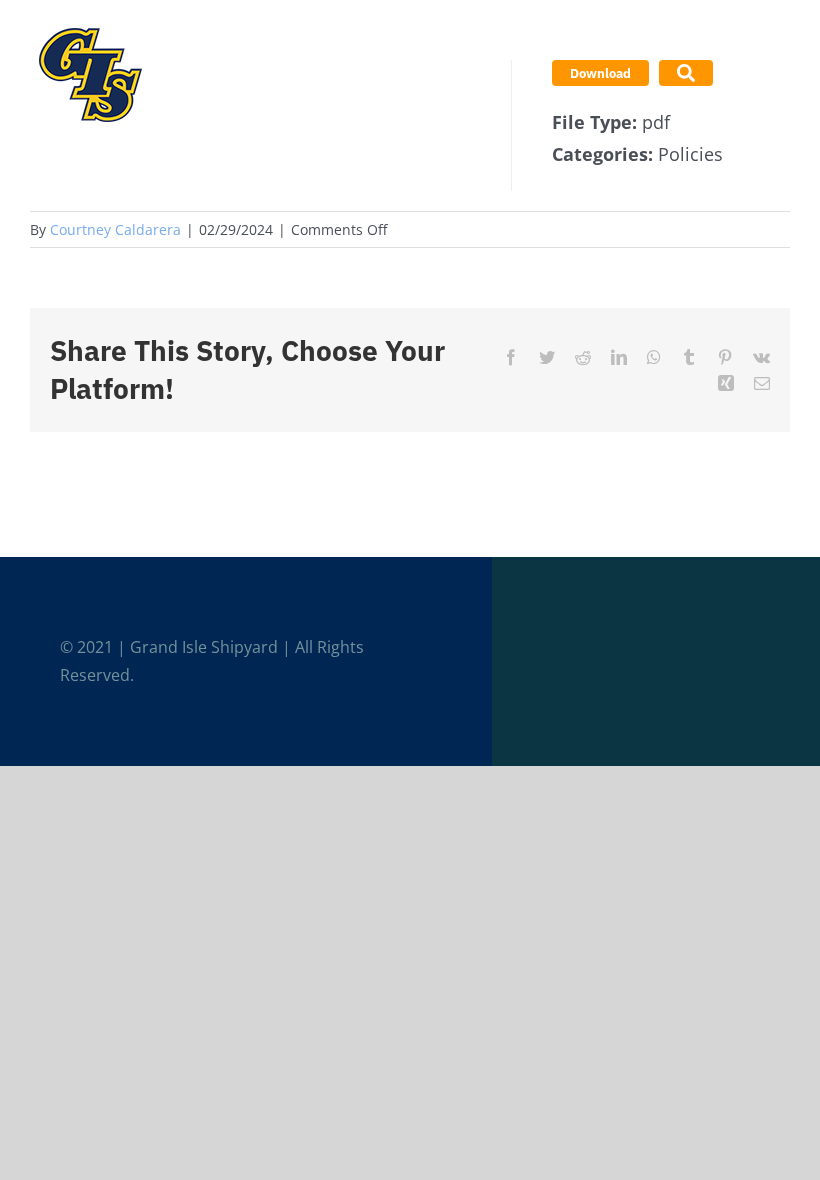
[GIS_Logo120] (90, 24)
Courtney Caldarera (115, 229)
